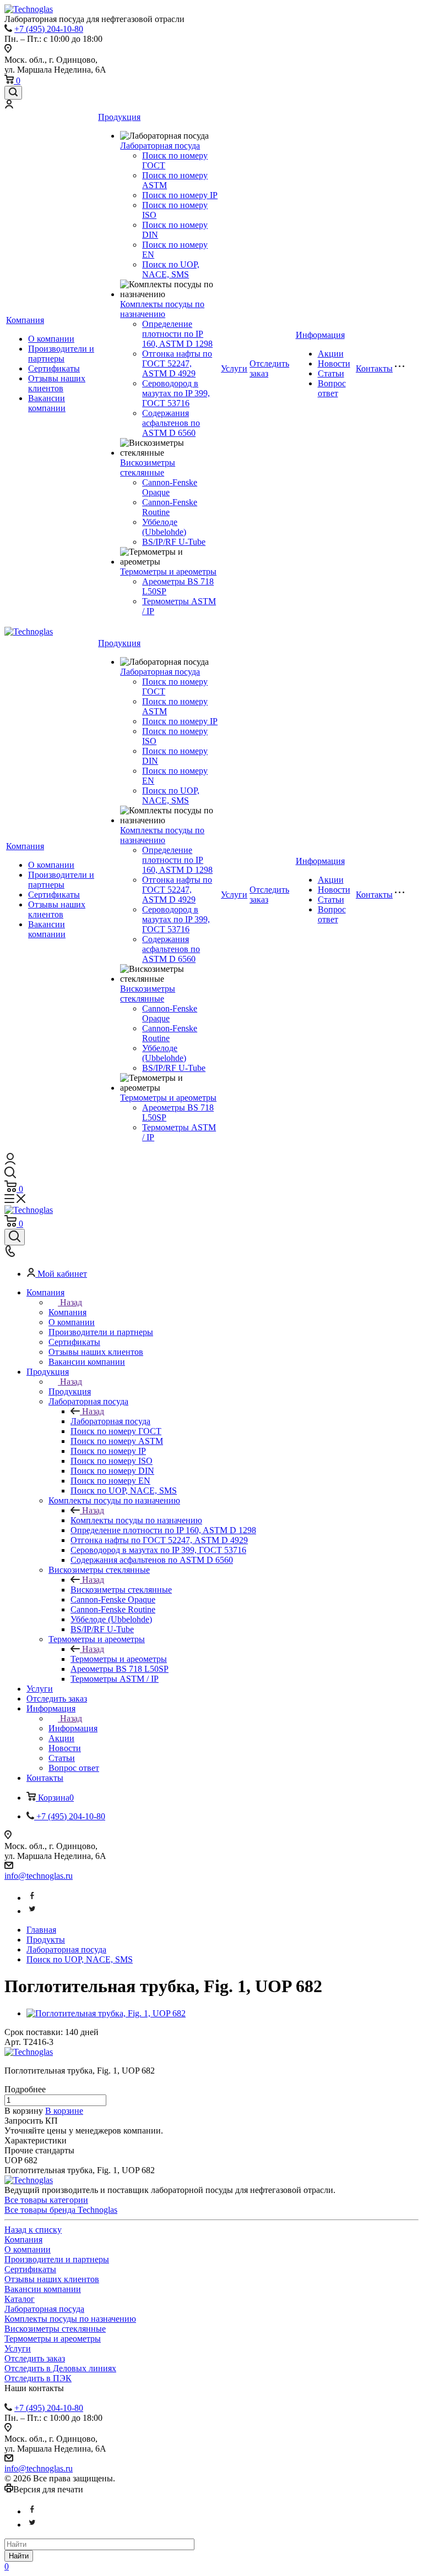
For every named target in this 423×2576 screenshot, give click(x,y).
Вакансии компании (47, 403)
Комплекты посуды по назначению (162, 309)
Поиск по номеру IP (180, 195)
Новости (334, 363)
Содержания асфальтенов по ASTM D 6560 (171, 423)
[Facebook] (32, 1898)
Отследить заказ (35, 2358)
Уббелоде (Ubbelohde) (164, 527)
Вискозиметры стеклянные (148, 467)
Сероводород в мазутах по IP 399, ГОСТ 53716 (176, 393)
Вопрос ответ (332, 388)
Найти (19, 2556)
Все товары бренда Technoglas (61, 2210)
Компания (25, 320)
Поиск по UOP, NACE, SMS (171, 269)
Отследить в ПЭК (38, 2378)
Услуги (234, 368)
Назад (71, 1302)
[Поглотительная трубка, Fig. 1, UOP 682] (106, 2013)
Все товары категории (46, 2200)
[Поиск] (13, 93)
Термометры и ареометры (168, 571)
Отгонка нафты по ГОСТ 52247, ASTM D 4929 (177, 363)
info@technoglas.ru (39, 1876)
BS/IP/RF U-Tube (174, 542)
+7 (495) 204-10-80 (49, 29)
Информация (320, 335)
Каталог (20, 2299)
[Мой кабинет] (9, 105)
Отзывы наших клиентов (57, 383)
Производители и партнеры (61, 354)
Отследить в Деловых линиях (60, 2368)
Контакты (374, 368)
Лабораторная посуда (160, 146)
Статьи (331, 373)
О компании (51, 339)
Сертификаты (54, 368)
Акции (331, 354)
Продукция (119, 117)
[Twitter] (32, 1911)
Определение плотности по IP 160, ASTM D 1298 (177, 334)
